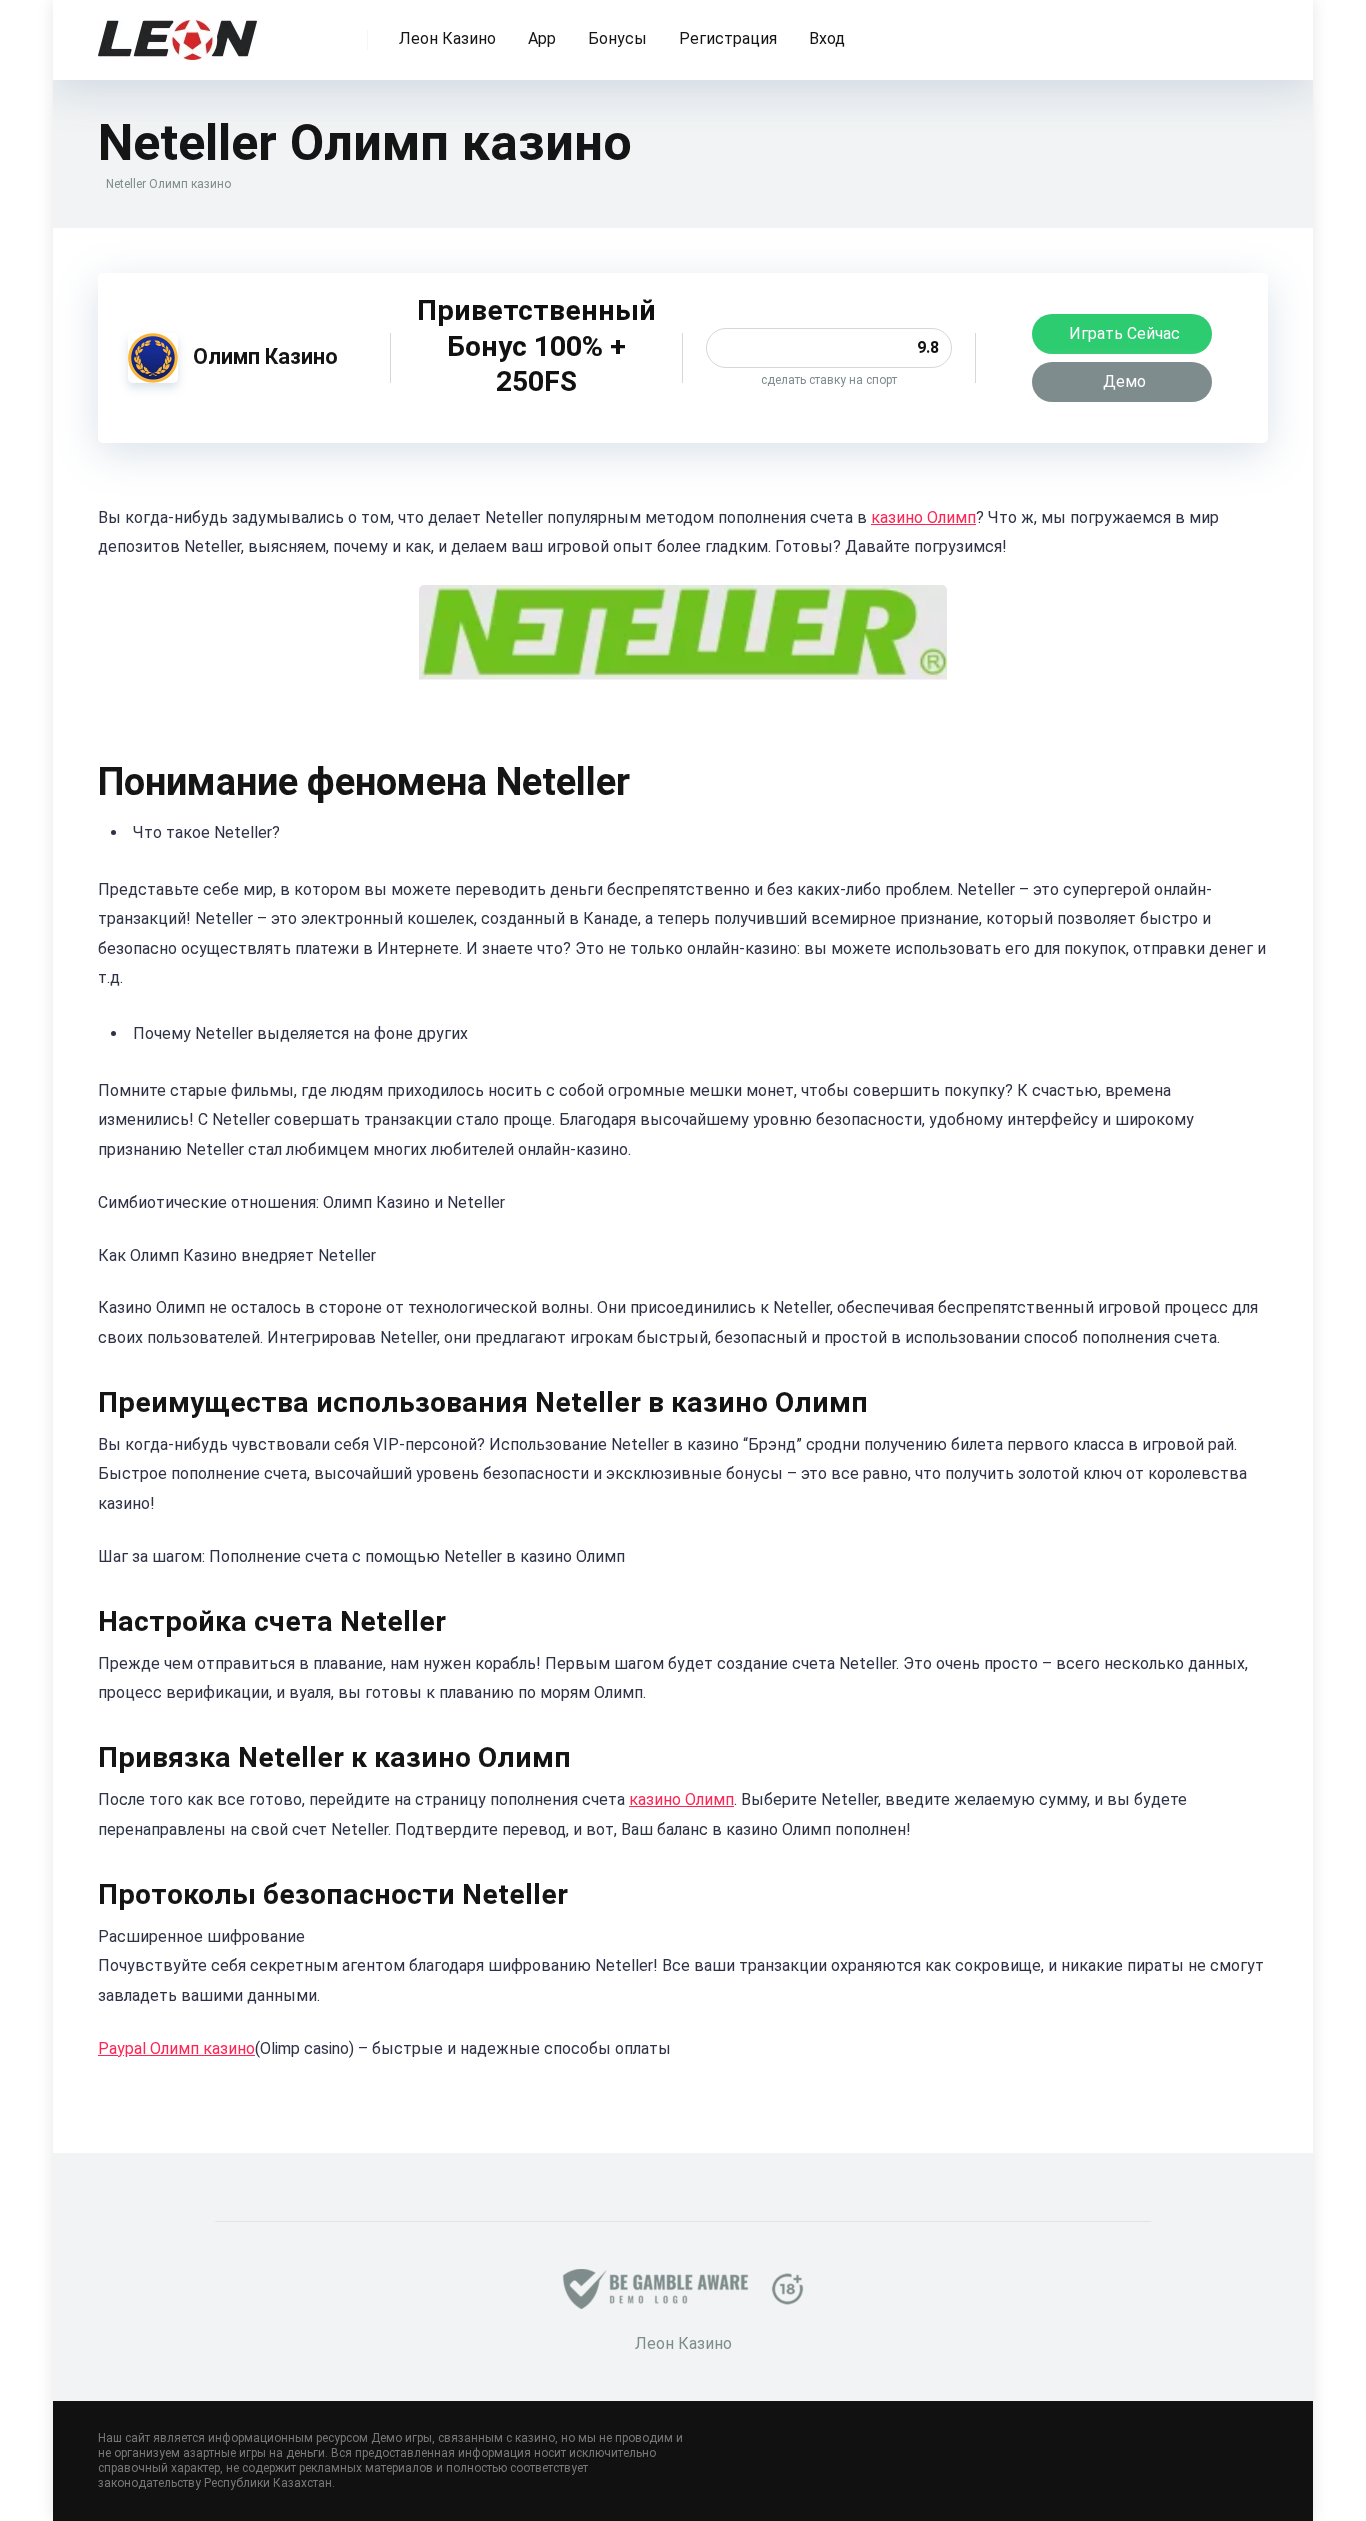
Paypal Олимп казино (176, 2048)
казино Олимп (923, 517)
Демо (1124, 381)
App (542, 38)
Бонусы (617, 38)
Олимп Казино (265, 356)
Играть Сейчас (1124, 333)
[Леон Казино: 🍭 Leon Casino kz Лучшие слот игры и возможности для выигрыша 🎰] (177, 32)
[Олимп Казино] (153, 377)
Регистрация (728, 38)
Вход (827, 38)
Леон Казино (447, 38)
